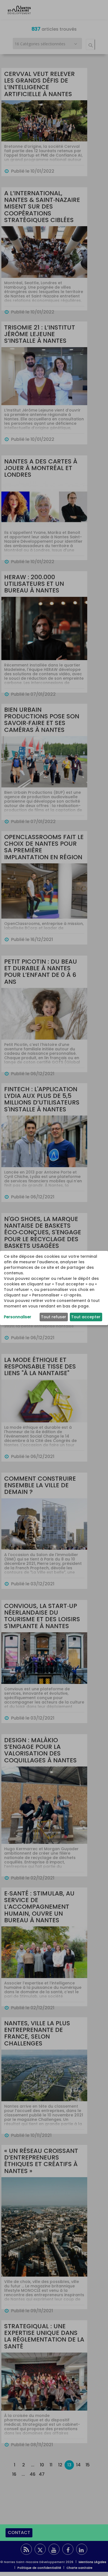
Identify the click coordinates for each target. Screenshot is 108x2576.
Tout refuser (54, 1317)
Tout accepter (86, 1317)
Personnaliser (18, 1317)
